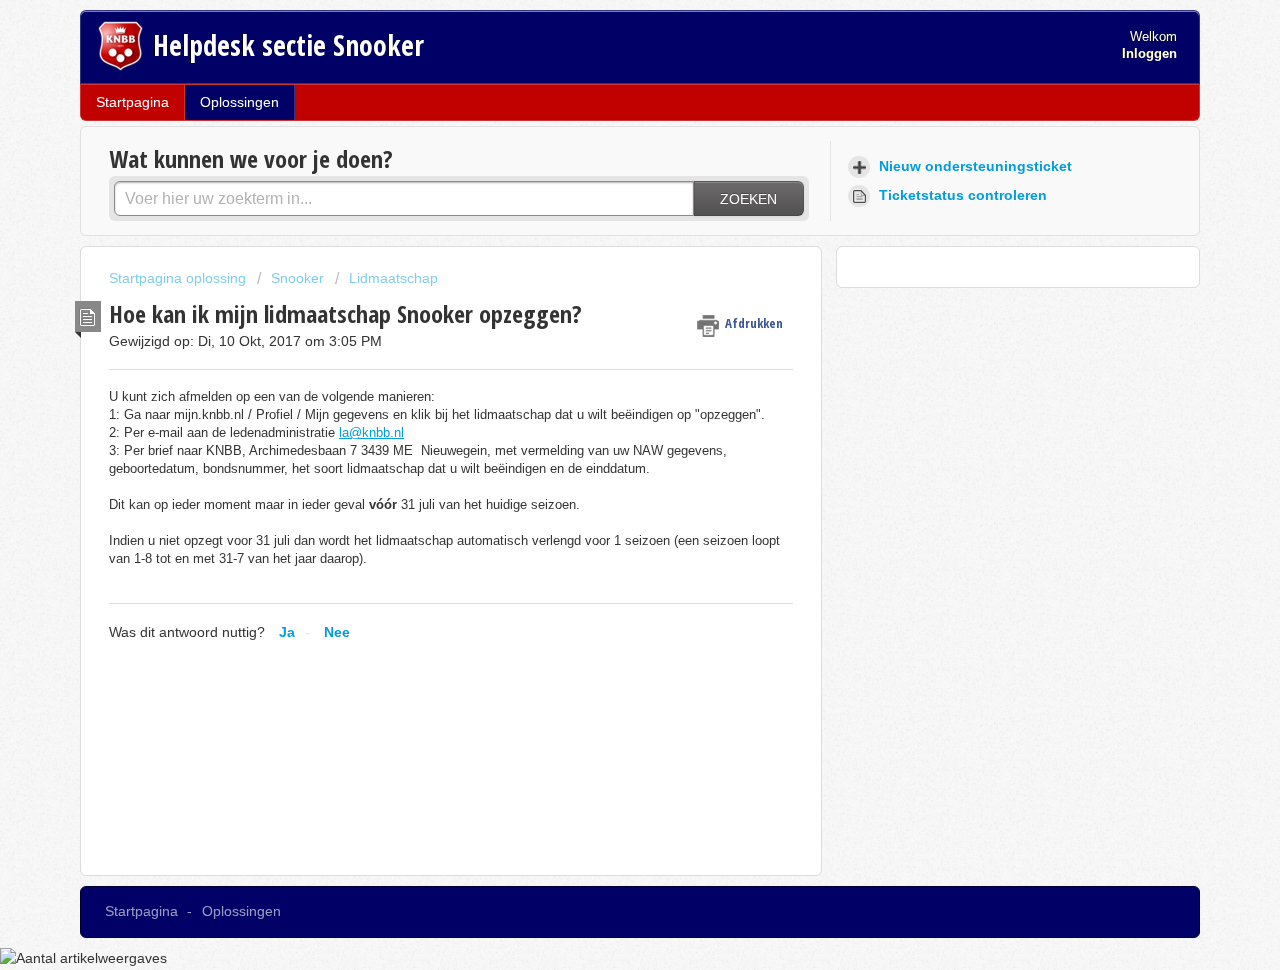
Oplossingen (239, 102)
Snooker (297, 278)
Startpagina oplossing (179, 278)
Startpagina (132, 102)
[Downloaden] (603, 219)
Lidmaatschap (393, 278)
